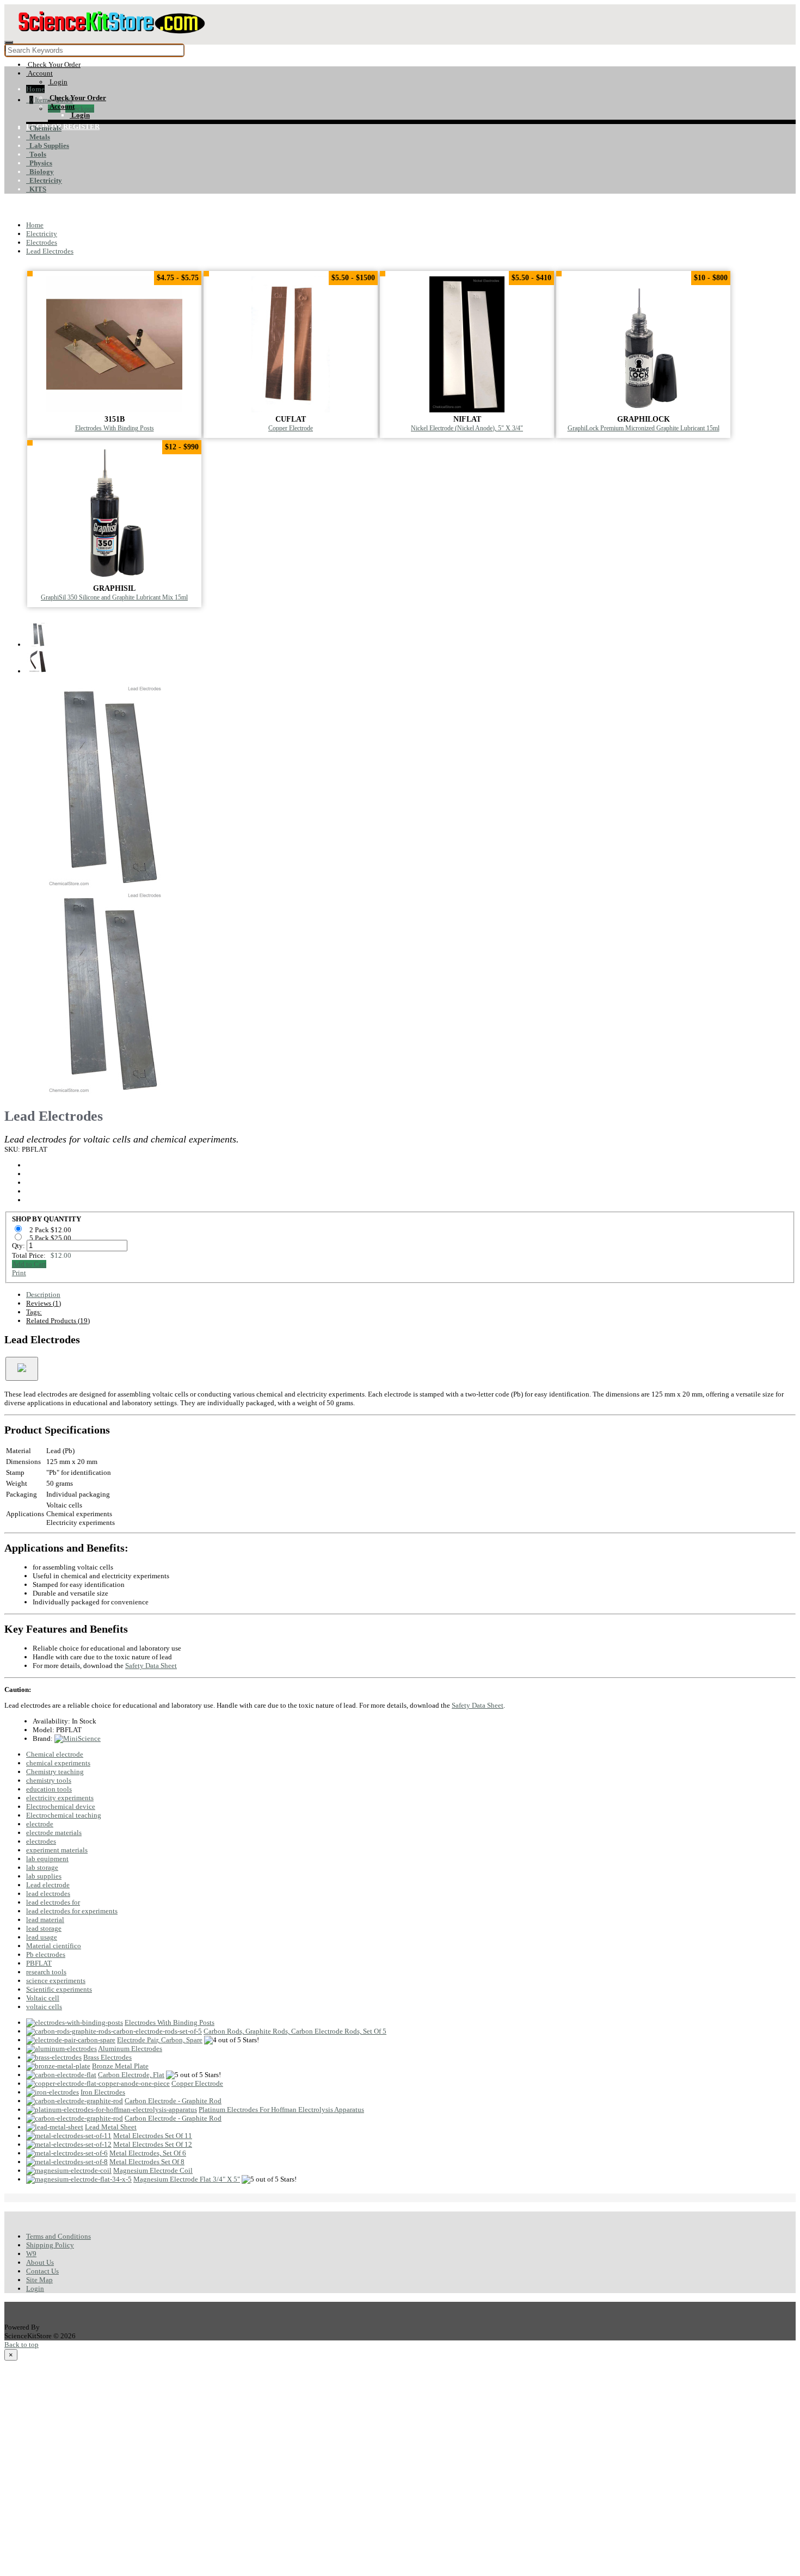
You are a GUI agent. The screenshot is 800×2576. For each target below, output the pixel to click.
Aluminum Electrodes (130, 2049)
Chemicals (44, 128)
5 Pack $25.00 (51, 1238)
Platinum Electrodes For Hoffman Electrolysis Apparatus (281, 2109)
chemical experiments (58, 1763)
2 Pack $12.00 (51, 1230)
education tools (49, 1789)
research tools (46, 1972)
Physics (39, 163)
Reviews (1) (44, 1303)
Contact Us (42, 2271)
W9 (31, 2254)
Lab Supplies (48, 146)
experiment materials (57, 1850)
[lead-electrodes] (108, 885)
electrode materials (54, 1833)
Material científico (54, 1946)
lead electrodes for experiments (72, 1911)
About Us (40, 2262)
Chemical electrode (55, 1754)
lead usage (42, 1937)
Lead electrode (48, 1885)
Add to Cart (29, 1264)
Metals (38, 137)
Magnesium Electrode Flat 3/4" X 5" (187, 2179)
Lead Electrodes (50, 251)
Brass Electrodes (107, 2057)
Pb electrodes (46, 1954)
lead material (45, 1920)
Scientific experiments (59, 1989)
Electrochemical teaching (64, 1815)
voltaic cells (44, 2007)
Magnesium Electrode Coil (153, 2170)
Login (35, 2288)
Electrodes (42, 242)
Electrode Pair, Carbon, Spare (160, 2040)
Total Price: (42, 1255)
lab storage (42, 1867)
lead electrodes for (53, 1902)
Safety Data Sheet (151, 1666)
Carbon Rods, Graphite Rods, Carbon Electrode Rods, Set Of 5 (295, 2031)
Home (35, 89)
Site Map (39, 2280)
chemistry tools (49, 1780)
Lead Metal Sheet (111, 2127)
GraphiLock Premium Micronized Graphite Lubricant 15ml (644, 428)
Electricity (44, 180)
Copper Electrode (291, 428)
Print (19, 1273)
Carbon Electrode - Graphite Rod (173, 2101)
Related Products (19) (58, 1321)
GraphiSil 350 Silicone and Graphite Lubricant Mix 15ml (114, 598)
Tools (36, 154)
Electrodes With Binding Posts (115, 428)
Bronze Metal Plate (120, 2066)
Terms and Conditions (59, 2236)
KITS (36, 189)
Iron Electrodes (103, 2092)
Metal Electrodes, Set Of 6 (148, 2153)
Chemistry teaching (55, 1772)
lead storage (44, 1928)
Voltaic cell (43, 1998)
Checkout (80, 109)
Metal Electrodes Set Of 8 (147, 2162)
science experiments (56, 1981)
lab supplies (44, 1876)
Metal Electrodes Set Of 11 (153, 2136)
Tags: (34, 1312)
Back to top (21, 2345)
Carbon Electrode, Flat (131, 2075)
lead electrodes (48, 1894)
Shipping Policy (50, 2245)
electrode (40, 1824)
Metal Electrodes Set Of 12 (153, 2144)
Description (43, 1295)
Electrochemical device (61, 1806)
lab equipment (47, 1859)
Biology (40, 172)
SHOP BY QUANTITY (47, 1219)
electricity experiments (60, 1798)
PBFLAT (39, 1963)
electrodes (41, 1841)
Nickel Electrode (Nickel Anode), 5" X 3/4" (467, 428)
